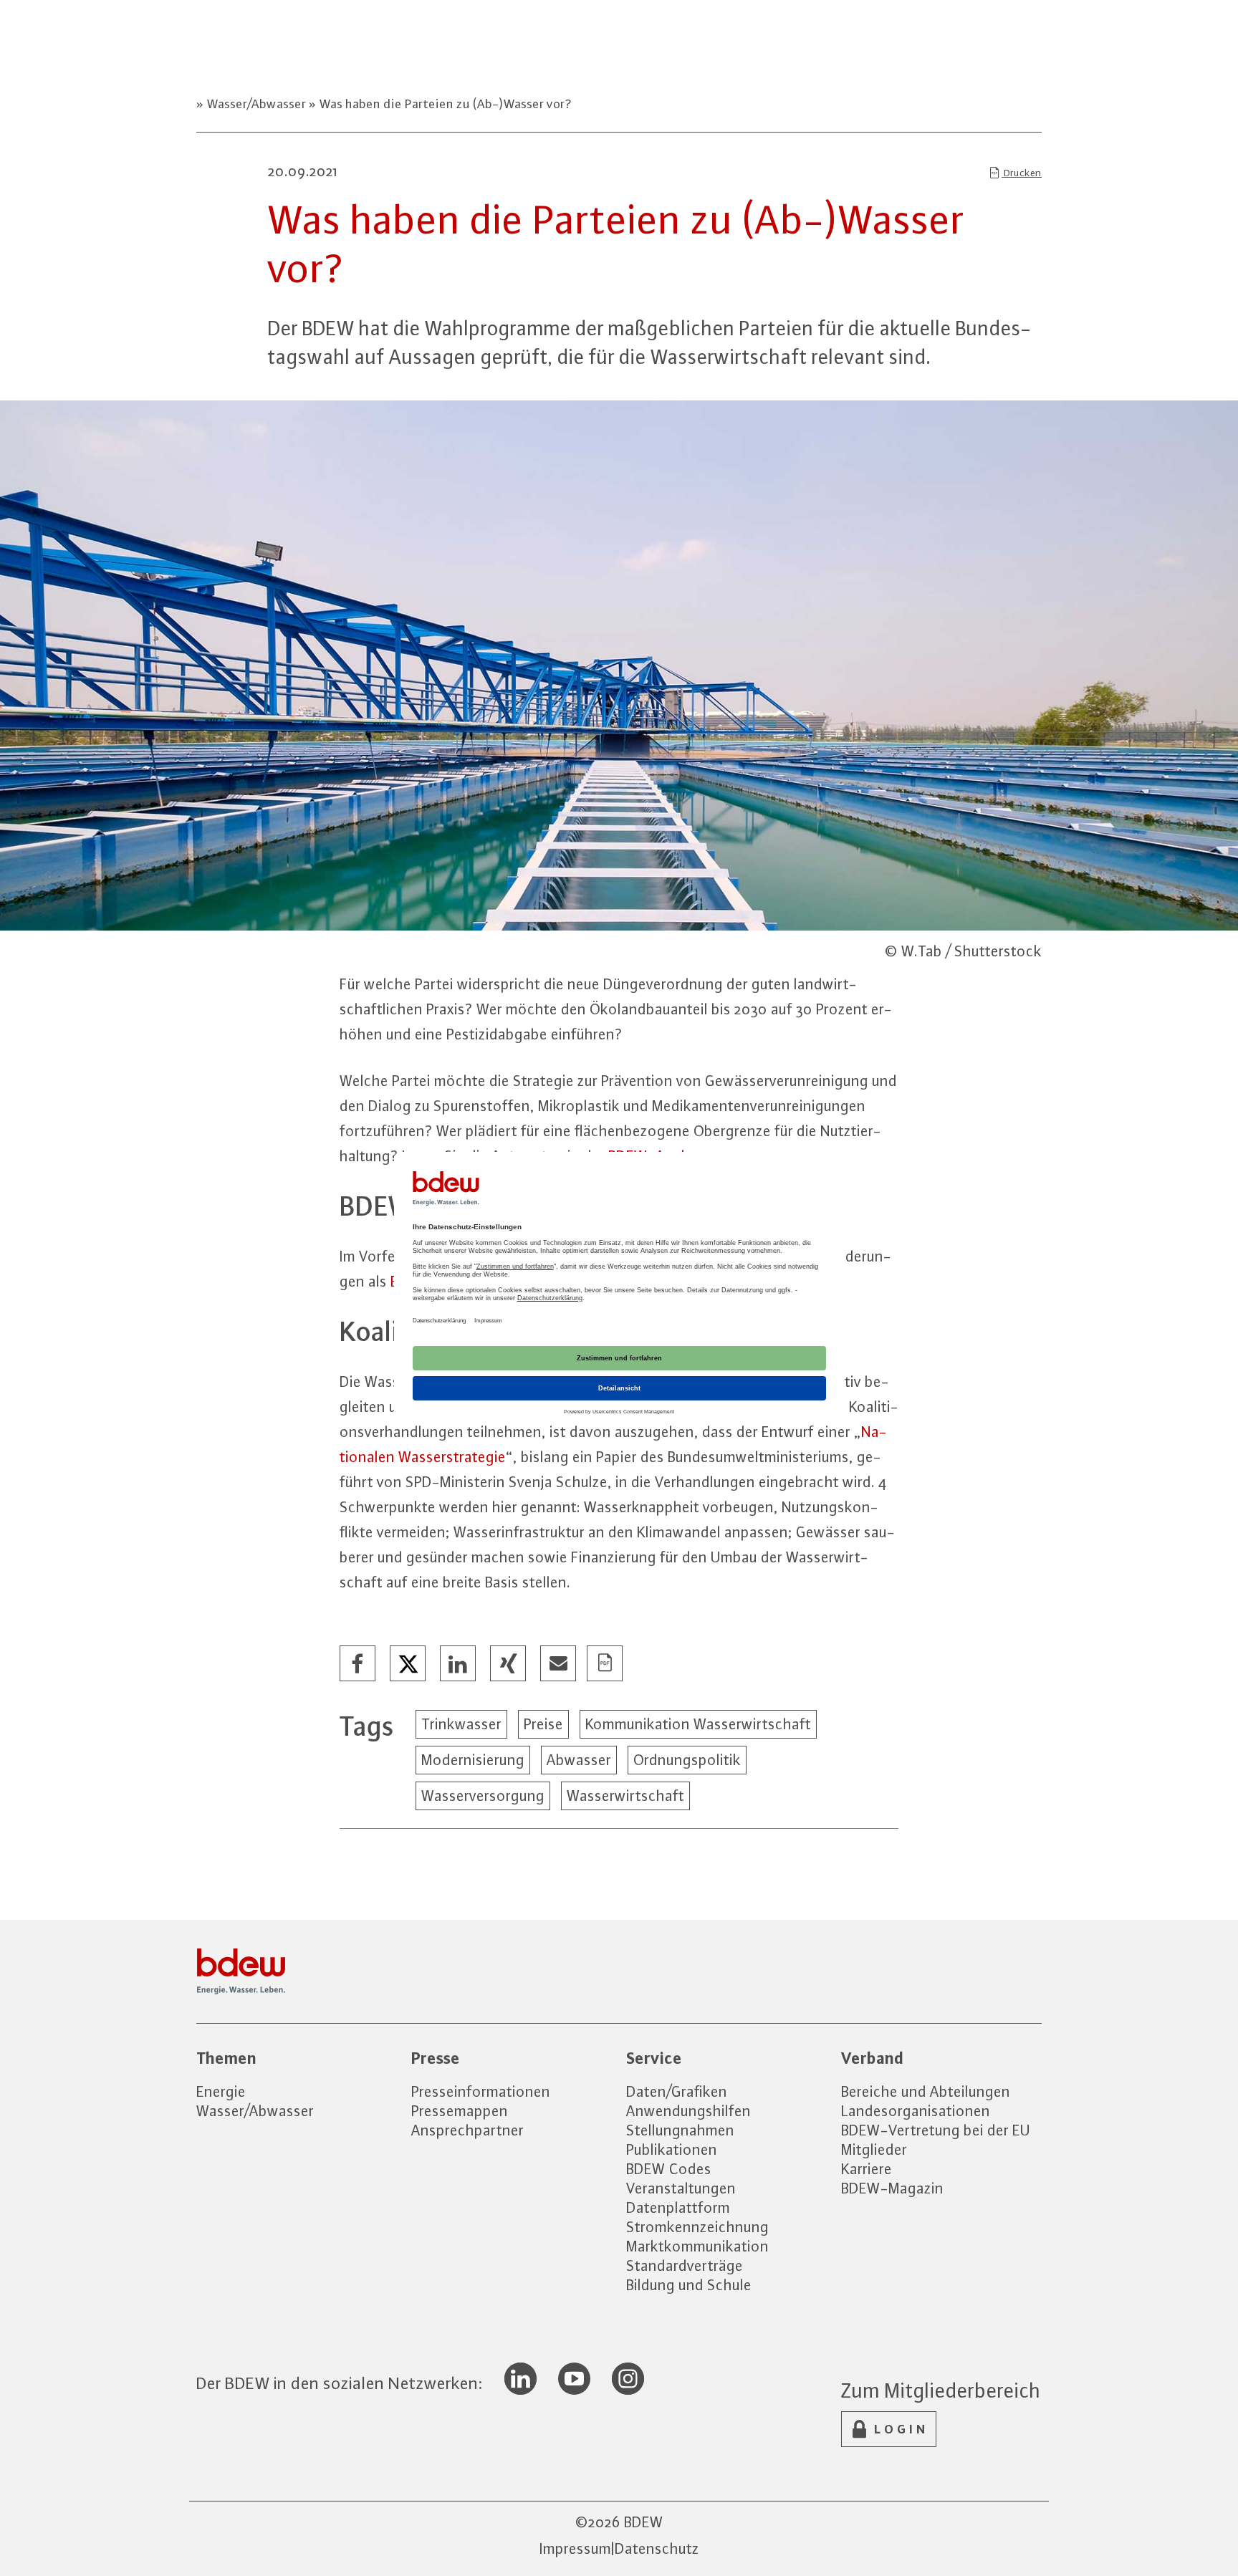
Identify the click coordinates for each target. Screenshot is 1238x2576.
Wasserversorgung (483, 1796)
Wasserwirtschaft (625, 1796)
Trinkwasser (461, 1724)
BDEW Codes (669, 2169)
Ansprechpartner (467, 2130)
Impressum (575, 2548)
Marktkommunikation (697, 2246)
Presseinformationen (481, 2091)
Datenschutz (657, 2548)
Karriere (867, 2169)
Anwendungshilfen (688, 2111)
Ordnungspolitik (687, 1760)
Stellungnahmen (680, 2130)
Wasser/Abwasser (256, 104)
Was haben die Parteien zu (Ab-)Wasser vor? (445, 104)
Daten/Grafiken (677, 2091)
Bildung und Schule (689, 2285)
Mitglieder (874, 2149)
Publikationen (672, 2149)
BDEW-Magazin (892, 2188)
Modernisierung (473, 1760)
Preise (543, 1724)
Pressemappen (460, 2111)
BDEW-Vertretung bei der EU (936, 2130)
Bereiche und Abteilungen (926, 2091)
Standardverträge (685, 2265)
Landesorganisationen (916, 2111)
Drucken (1022, 173)
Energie (221, 2091)
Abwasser (579, 1760)
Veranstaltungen (681, 2188)
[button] (358, 1664)
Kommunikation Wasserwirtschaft (698, 1724)
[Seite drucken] (605, 1664)
